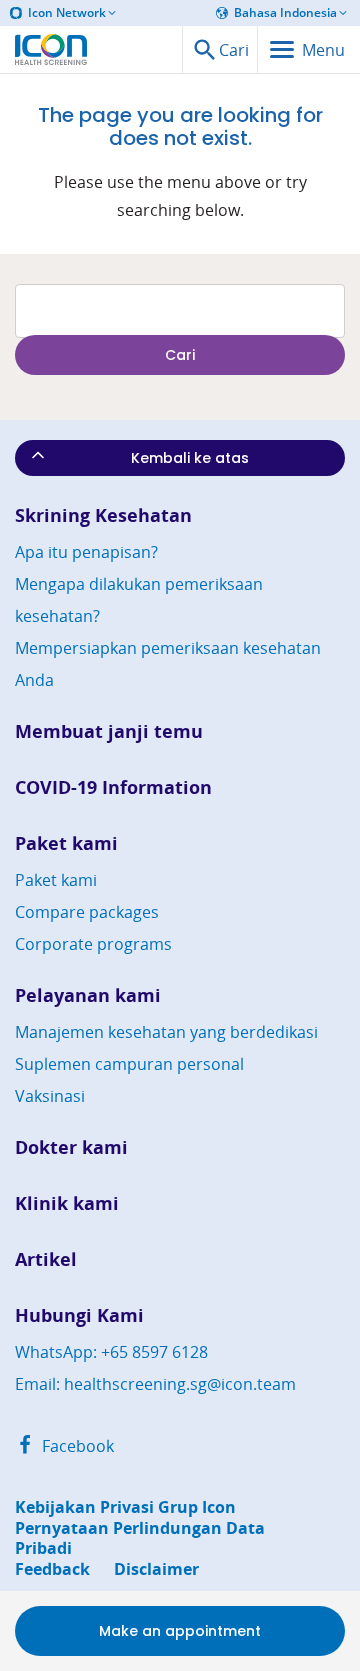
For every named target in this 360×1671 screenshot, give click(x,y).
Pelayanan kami (88, 995)
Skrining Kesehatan (103, 515)
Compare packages (87, 912)
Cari (180, 355)
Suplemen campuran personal (129, 1064)
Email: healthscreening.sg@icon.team (155, 1384)
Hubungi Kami (79, 1315)
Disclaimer (156, 1569)
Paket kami (66, 843)
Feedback (52, 1569)
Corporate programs (93, 944)
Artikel (46, 1259)
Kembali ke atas (190, 458)
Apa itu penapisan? (86, 552)
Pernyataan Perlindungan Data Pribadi (140, 1538)
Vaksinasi (50, 1096)
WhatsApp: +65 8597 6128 (111, 1352)
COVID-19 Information (113, 787)
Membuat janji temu (109, 731)
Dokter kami (71, 1147)
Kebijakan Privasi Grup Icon (125, 1507)
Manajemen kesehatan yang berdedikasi (166, 1032)
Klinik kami (67, 1203)
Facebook (76, 1446)
